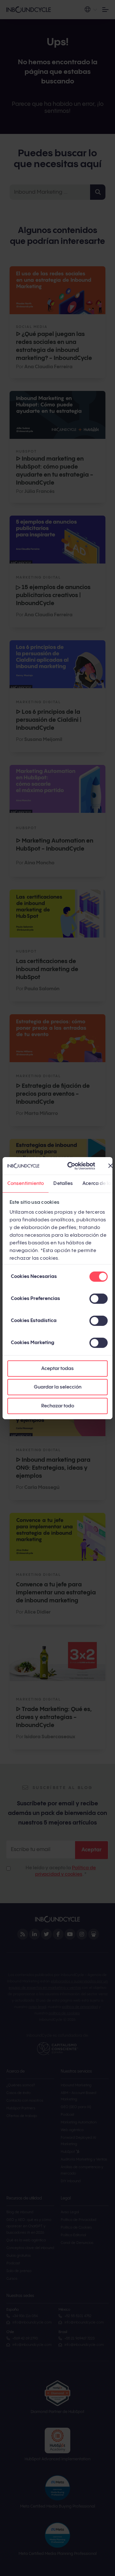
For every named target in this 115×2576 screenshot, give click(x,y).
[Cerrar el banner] (111, 1166)
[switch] (99, 1299)
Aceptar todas (57, 1369)
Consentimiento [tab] (26, 1183)
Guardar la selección (58, 1387)
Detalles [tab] (63, 1183)
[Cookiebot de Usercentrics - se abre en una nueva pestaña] (71, 1166)
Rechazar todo (58, 1406)
